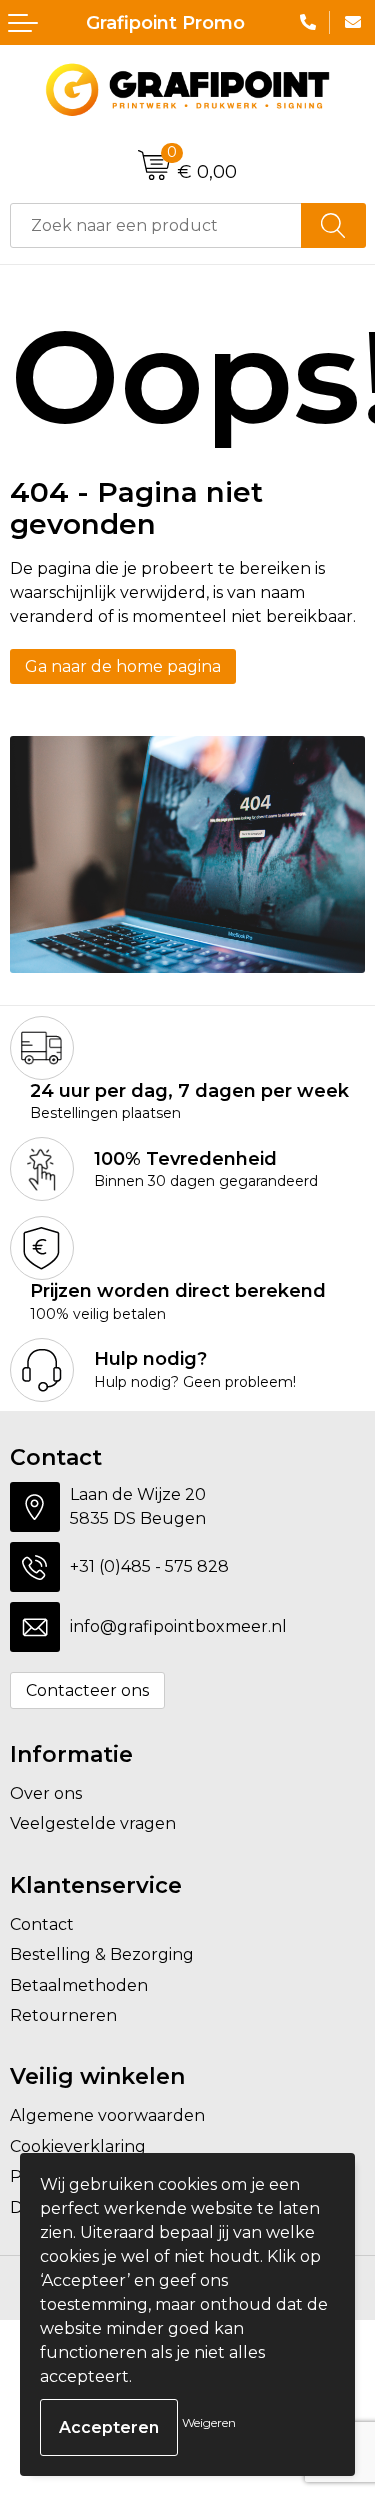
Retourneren (63, 2015)
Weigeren (209, 2422)
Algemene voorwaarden (107, 2115)
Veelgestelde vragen (93, 1823)
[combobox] (156, 225)
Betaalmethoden (79, 1985)
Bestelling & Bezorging (102, 1954)
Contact (42, 1924)
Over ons (46, 1793)
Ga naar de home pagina (123, 666)
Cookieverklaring (78, 2146)
